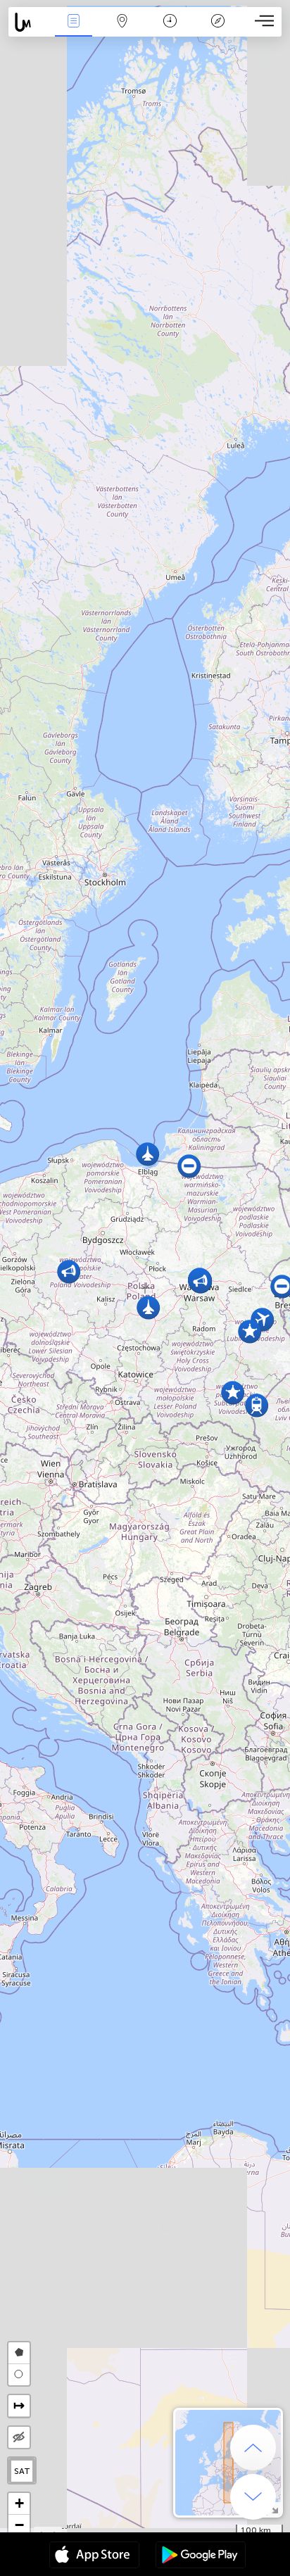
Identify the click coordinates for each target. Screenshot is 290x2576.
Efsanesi (218, 31)
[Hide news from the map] (19, 2437)
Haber (74, 31)
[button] (147, 1154)
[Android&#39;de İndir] (201, 2556)
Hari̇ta (122, 31)
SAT (22, 2471)
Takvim (170, 31)
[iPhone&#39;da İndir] (94, 2556)
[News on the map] (29, 22)
